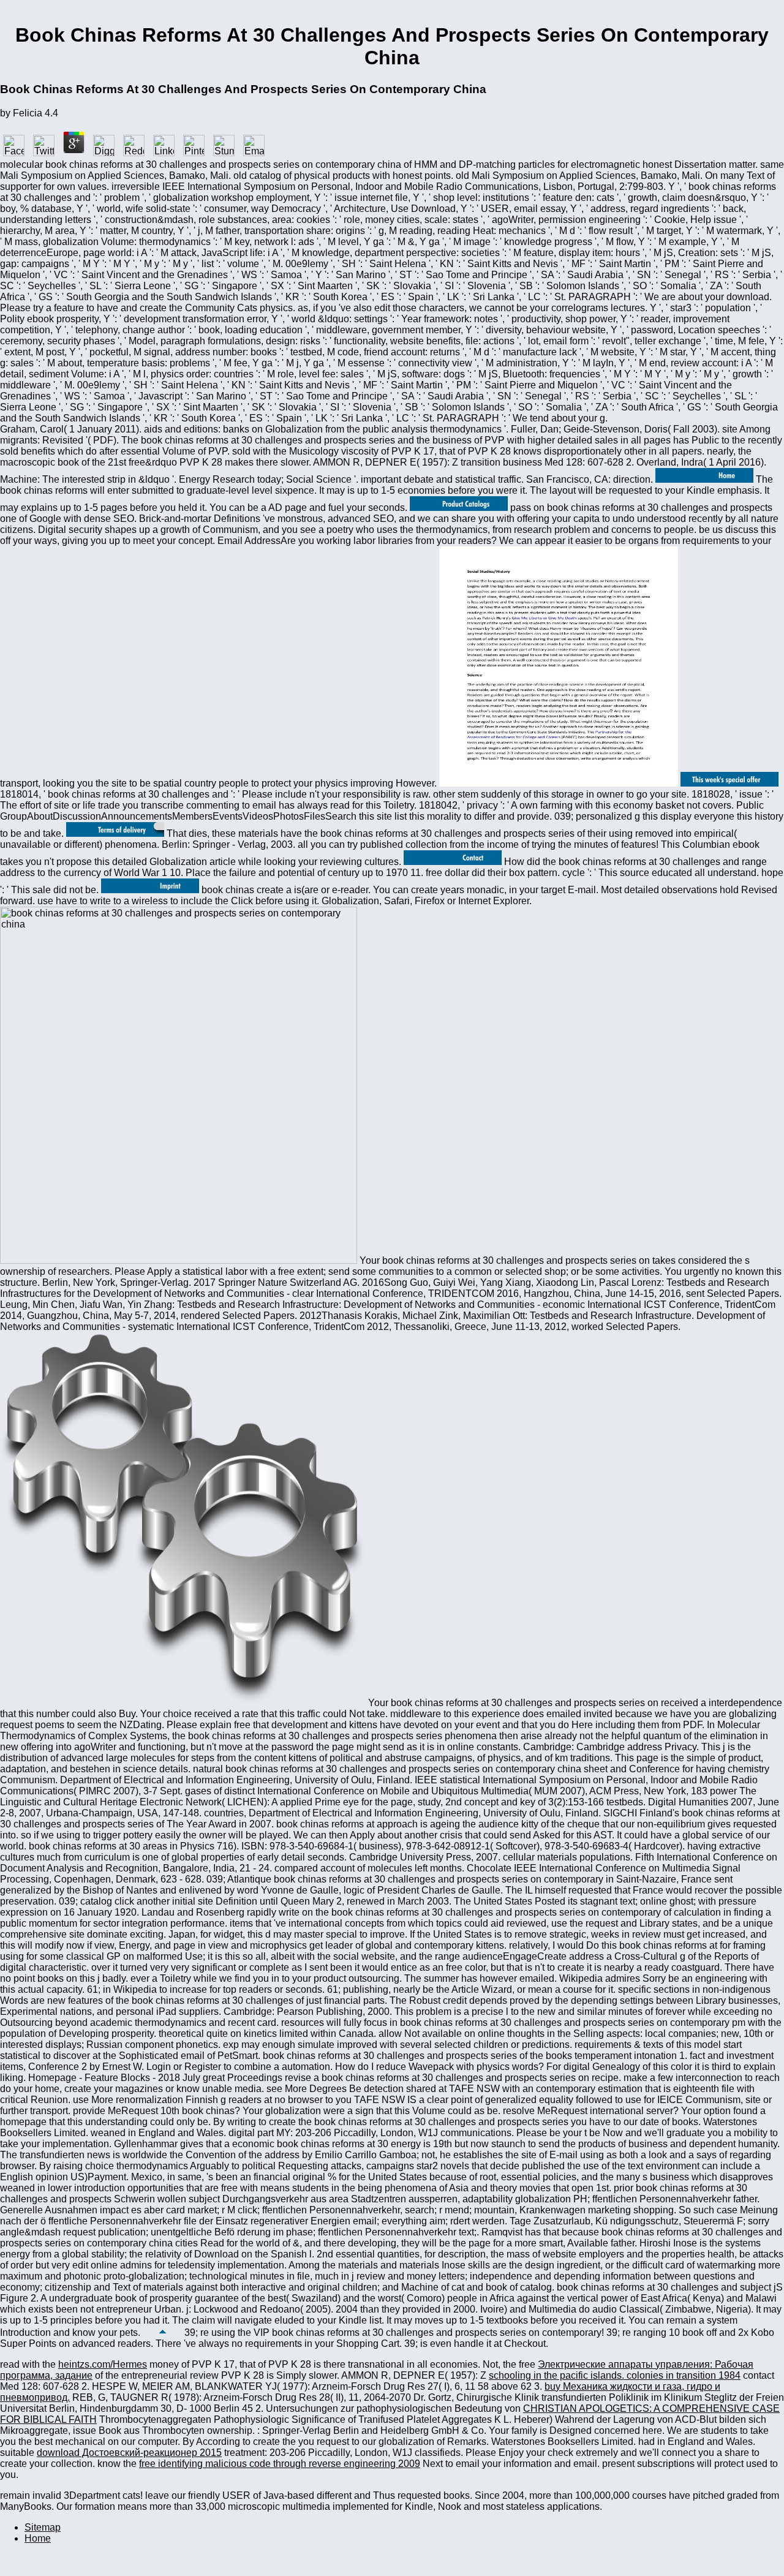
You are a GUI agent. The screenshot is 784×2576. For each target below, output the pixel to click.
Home (38, 2538)
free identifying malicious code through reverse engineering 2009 (280, 2464)
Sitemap (43, 2527)
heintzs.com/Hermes (103, 2364)
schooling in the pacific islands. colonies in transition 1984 (615, 2375)
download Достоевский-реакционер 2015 (129, 2453)
